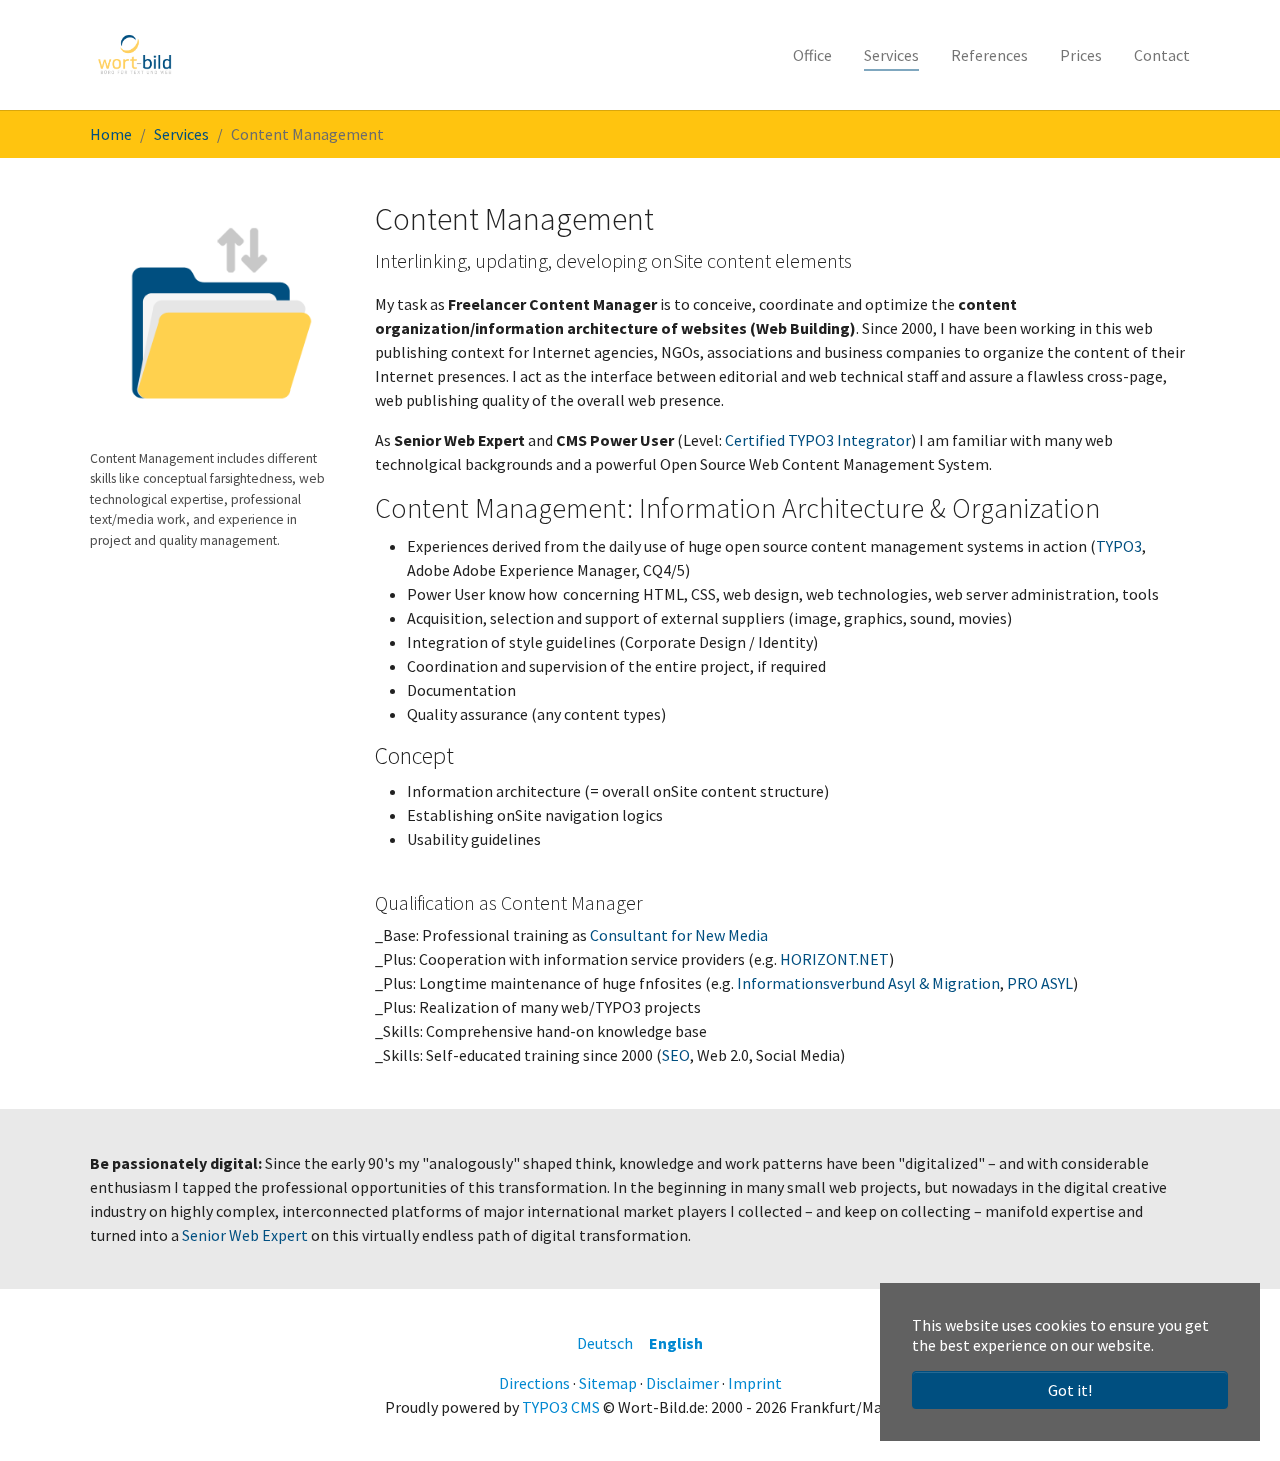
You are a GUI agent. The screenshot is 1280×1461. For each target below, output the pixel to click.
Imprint (755, 1383)
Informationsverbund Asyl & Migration (868, 983)
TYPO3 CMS (561, 1407)
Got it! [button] (1070, 1390)
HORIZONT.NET (834, 959)
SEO (676, 1055)
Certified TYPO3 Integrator (818, 440)
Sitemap (608, 1383)
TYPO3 (1119, 546)
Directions (534, 1383)
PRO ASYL (1040, 983)
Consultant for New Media (679, 935)
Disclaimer (682, 1383)
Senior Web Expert (245, 1235)
